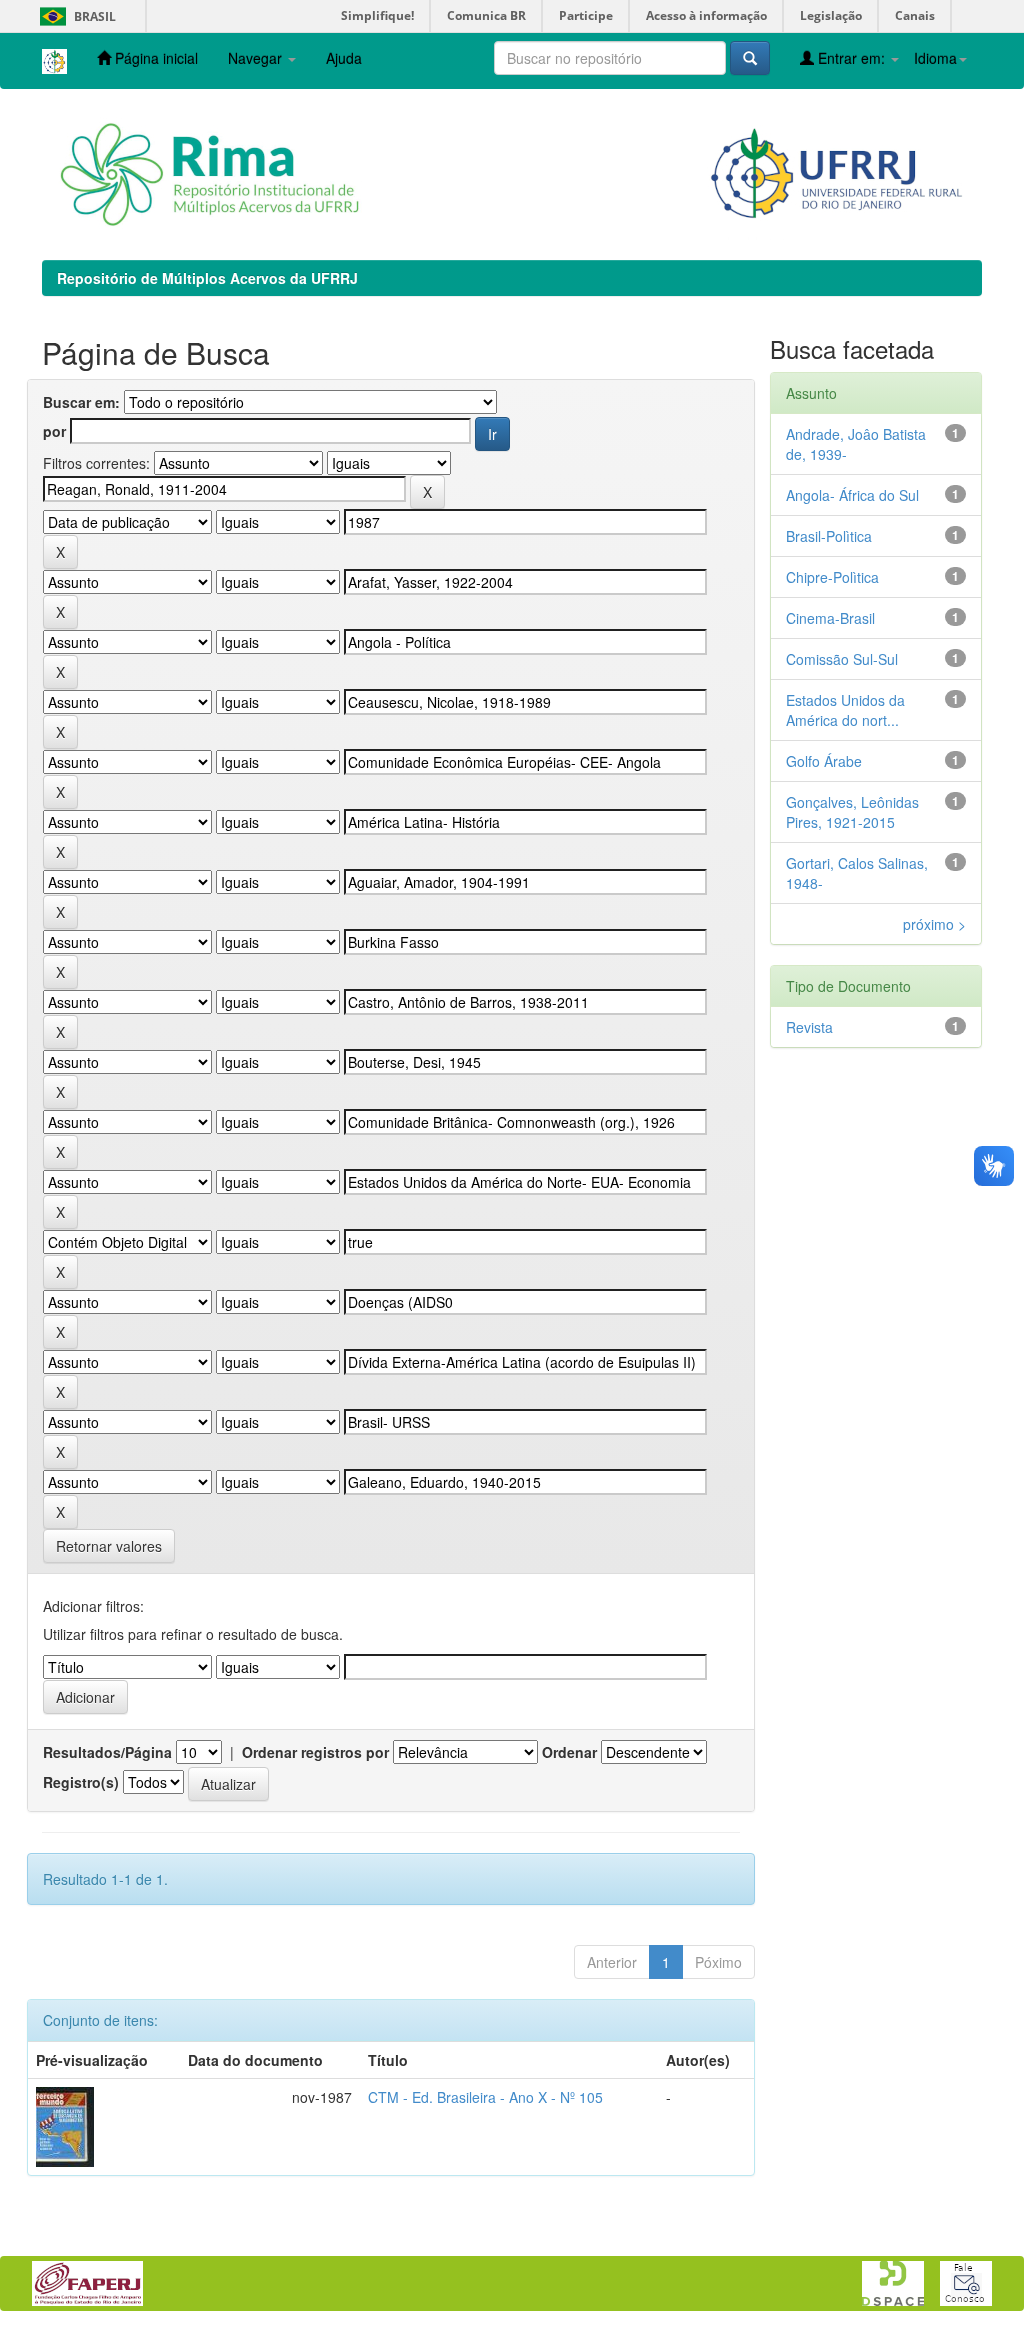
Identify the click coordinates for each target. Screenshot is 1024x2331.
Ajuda (344, 58)
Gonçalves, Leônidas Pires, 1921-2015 (852, 812)
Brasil (74, 16)
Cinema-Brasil (830, 618)
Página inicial (154, 58)
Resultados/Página (107, 1752)
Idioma (935, 58)
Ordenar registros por (315, 1752)
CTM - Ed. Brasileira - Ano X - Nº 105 (485, 2097)
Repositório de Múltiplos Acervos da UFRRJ (207, 278)
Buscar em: (81, 402)
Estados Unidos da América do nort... (845, 710)
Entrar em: (851, 58)
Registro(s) (81, 1782)
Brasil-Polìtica (829, 536)
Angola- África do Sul (852, 495)
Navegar (257, 58)
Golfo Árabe (824, 761)
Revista (809, 1027)
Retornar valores (109, 1546)
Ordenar (569, 1752)
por (54, 431)
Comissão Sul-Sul (842, 659)
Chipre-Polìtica (832, 577)
